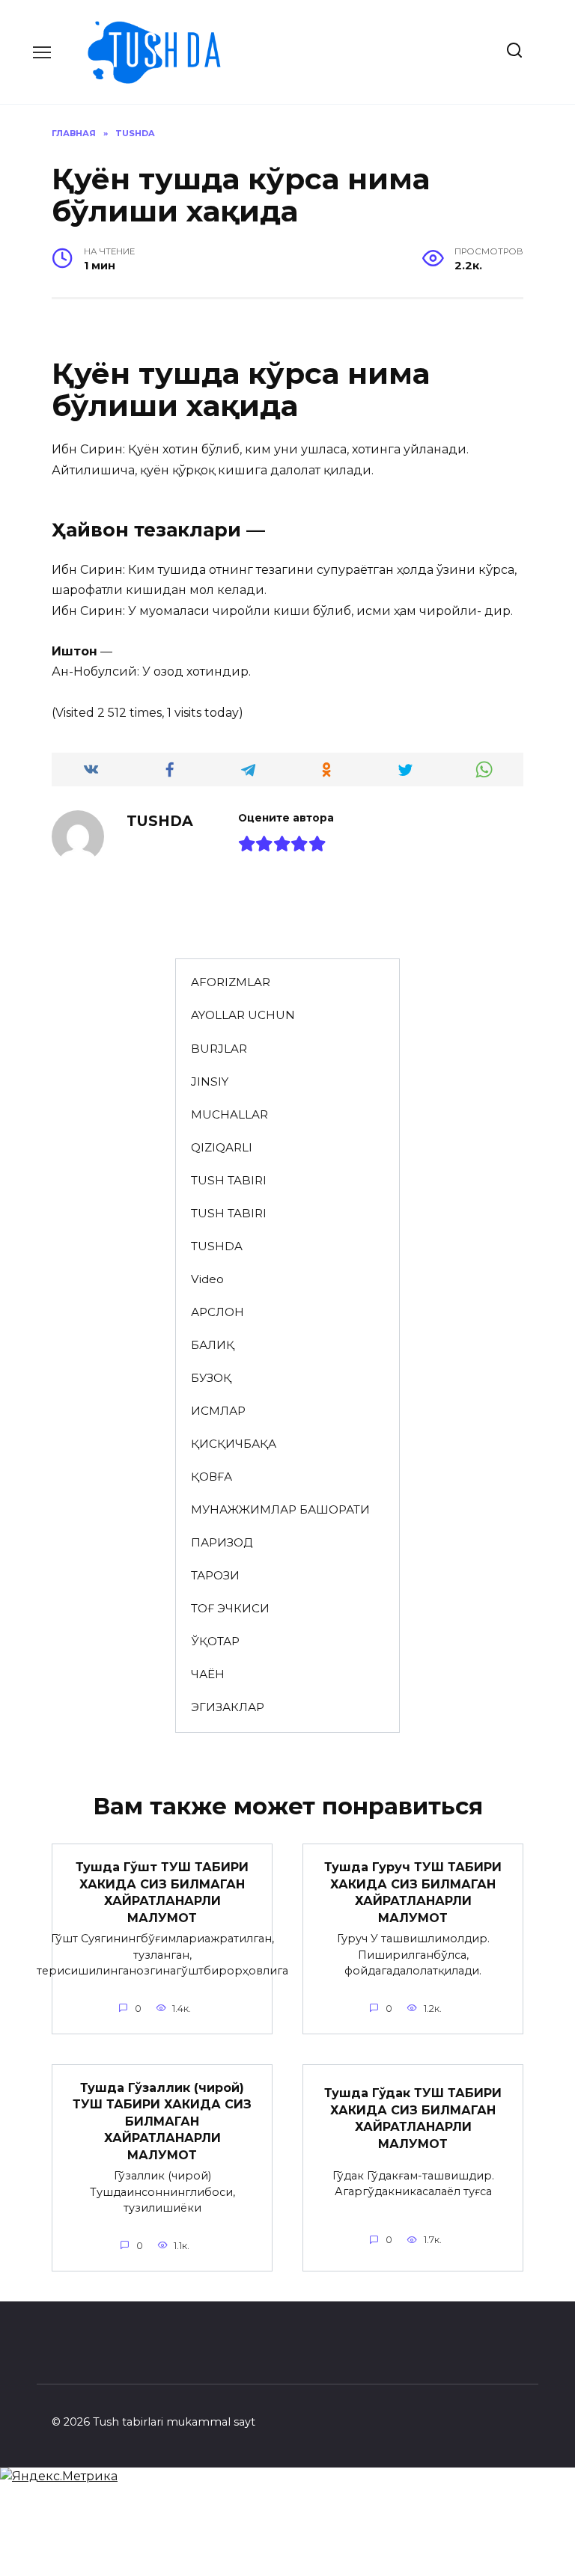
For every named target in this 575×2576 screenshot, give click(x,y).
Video (207, 1279)
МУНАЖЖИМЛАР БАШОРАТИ (280, 1509)
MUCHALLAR (229, 1114)
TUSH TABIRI (229, 1180)
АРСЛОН (217, 1312)
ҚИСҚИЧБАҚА (234, 1444)
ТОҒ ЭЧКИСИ (230, 1608)
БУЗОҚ (211, 1378)
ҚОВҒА (212, 1477)
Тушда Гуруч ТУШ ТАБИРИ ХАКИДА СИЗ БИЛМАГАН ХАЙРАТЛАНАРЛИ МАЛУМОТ (413, 1892)
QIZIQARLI (222, 1147)
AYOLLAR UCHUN (243, 1015)
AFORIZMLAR (231, 982)
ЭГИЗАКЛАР (228, 1707)
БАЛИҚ (213, 1345)
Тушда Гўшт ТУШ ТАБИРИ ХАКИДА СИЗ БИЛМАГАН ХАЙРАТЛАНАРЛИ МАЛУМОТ (162, 1892)
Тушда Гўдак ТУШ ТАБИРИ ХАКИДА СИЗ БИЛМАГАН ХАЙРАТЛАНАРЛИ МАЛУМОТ (413, 2118)
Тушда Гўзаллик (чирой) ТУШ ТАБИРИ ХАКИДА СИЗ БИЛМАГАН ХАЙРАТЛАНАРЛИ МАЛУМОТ (162, 2121)
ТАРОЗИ (215, 1575)
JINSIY (210, 1082)
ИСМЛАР (218, 1411)
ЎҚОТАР (215, 1641)
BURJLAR (219, 1049)
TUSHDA (217, 1246)
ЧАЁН (208, 1674)
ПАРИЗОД (222, 1542)
